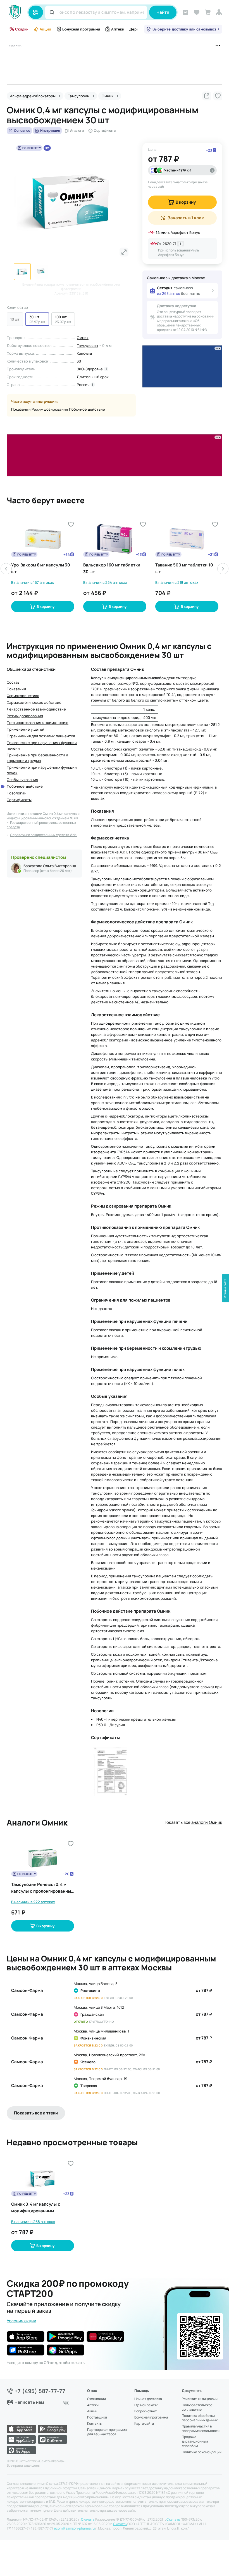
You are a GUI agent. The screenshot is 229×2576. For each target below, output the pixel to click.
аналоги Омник (207, 1822)
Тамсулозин (88, 345)
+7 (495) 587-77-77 (40, 2391)
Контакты (95, 2424)
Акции (45, 29)
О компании (96, 2399)
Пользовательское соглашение (197, 2407)
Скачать (88, 2519)
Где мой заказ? (146, 2405)
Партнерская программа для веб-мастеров (107, 2432)
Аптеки (118, 29)
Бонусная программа (81, 29)
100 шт (61, 317)
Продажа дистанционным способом (195, 2441)
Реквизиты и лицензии (200, 2399)
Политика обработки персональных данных (200, 2418)
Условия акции (22, 2321)
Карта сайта (144, 2424)
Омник (83, 338)
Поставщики (97, 2417)
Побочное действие (87, 409)
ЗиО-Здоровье (90, 369)
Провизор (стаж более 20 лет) (48, 871)
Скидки (22, 29)
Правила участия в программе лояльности (201, 2429)
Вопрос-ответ (145, 2411)
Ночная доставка (148, 2399)
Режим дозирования (50, 409)
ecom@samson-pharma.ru (74, 2528)
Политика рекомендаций (202, 2452)
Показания (21, 409)
